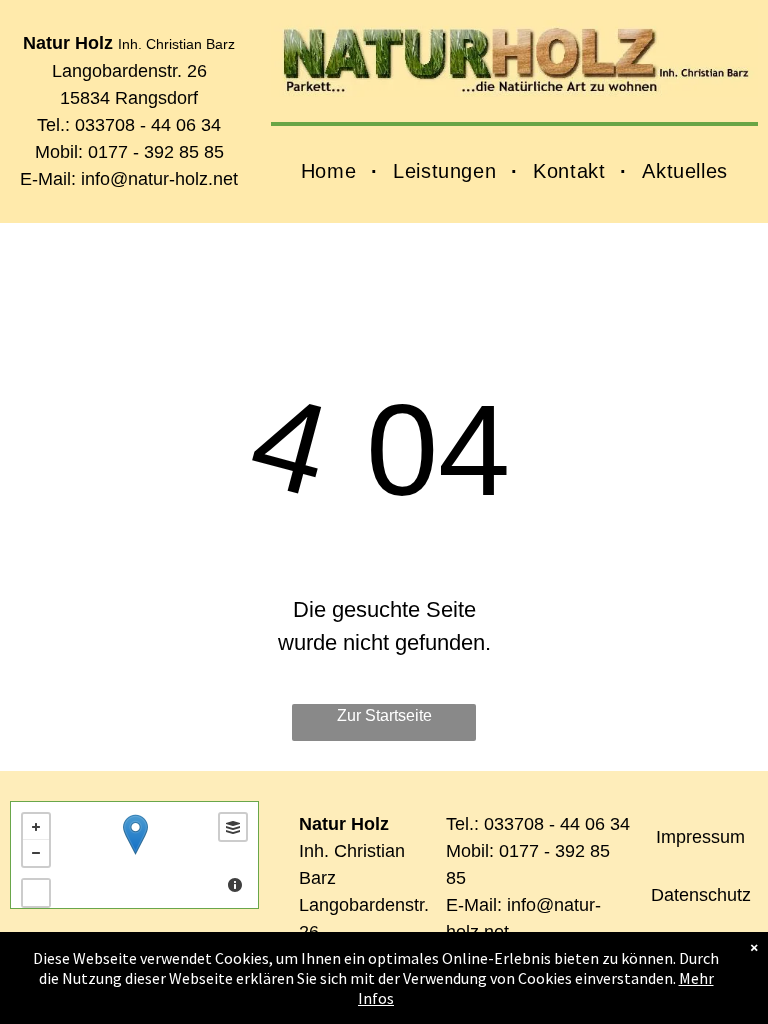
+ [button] (36, 827)
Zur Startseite (384, 715)
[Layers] (233, 827)
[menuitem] (332, 171)
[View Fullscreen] (36, 893)
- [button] (36, 853)
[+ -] (134, 855)
